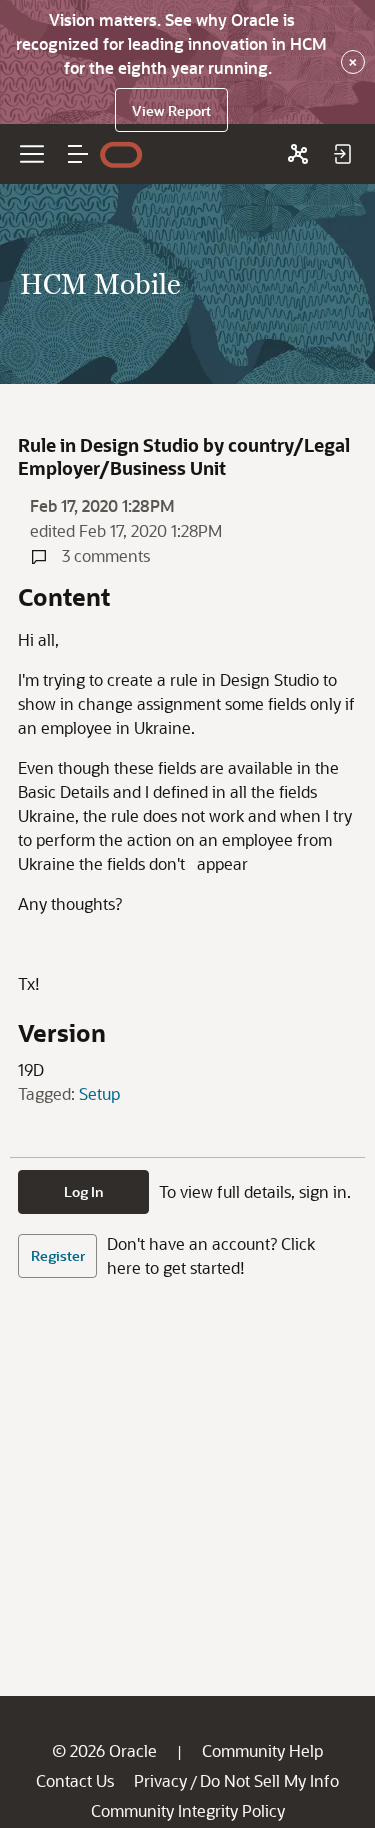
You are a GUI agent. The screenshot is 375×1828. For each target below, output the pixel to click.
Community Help (262, 1750)
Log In (84, 1191)
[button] (78, 154)
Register (58, 1255)
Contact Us (75, 1780)
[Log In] (342, 154)
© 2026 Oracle (104, 1750)
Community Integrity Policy (188, 1810)
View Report (171, 110)
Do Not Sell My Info (269, 1780)
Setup (99, 1093)
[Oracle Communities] (298, 154)
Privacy (160, 1780)
